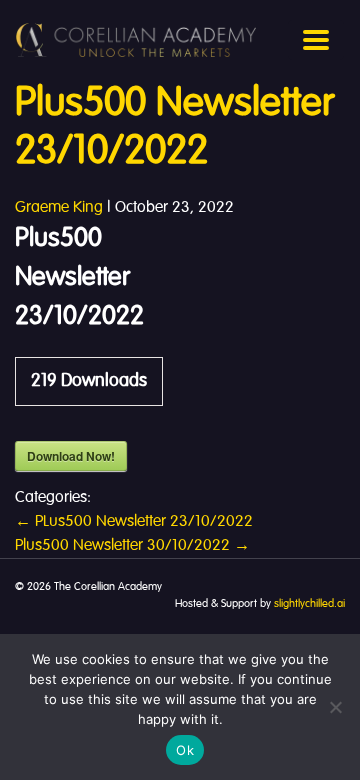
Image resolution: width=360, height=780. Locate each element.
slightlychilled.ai (309, 604)
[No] (335, 707)
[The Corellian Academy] (136, 40)
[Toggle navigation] (316, 40)
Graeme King (59, 208)
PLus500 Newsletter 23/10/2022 (134, 522)
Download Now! (71, 456)
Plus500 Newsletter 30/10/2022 (132, 546)
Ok (185, 750)
